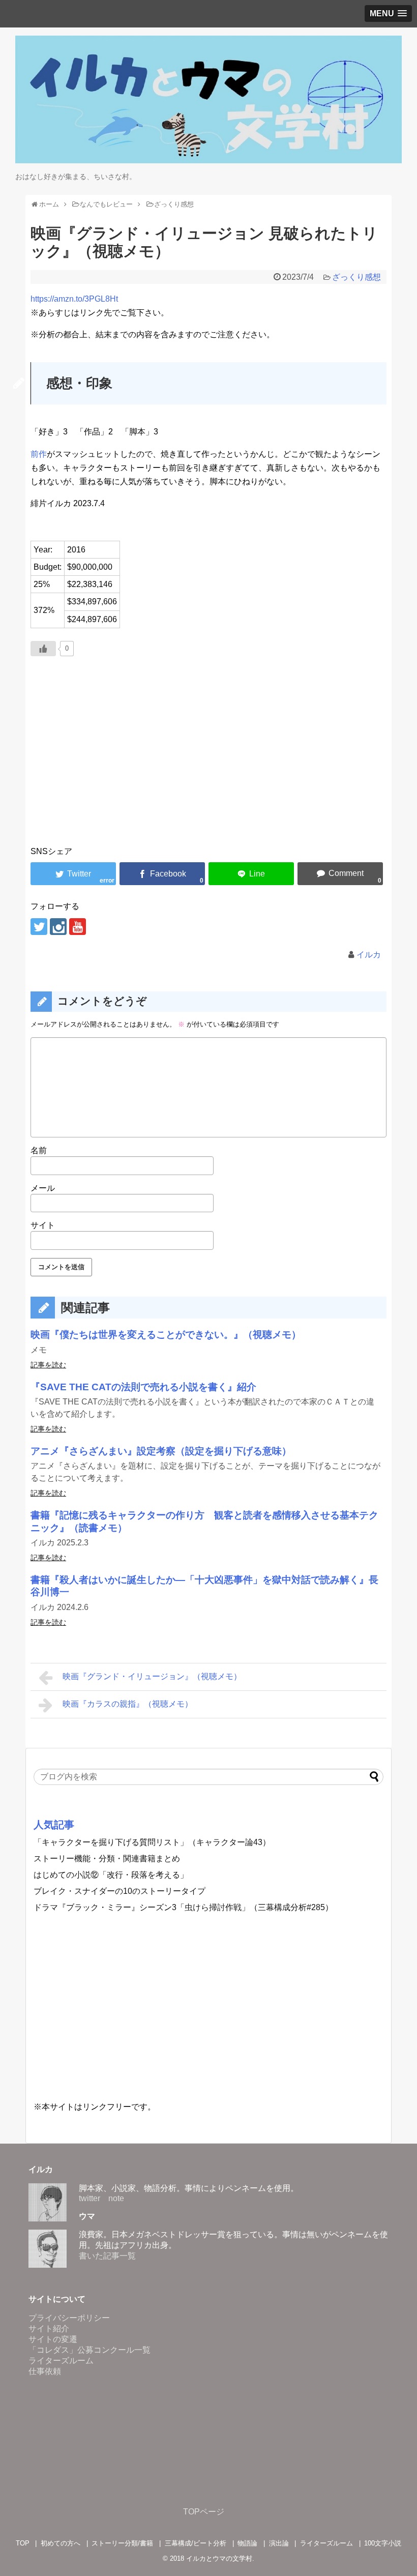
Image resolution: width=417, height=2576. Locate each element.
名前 (39, 1150)
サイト (43, 1225)
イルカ (369, 955)
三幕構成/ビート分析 (196, 2543)
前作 (39, 454)
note (116, 2198)
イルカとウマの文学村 (219, 2558)
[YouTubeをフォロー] (78, 927)
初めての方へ (61, 2543)
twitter (90, 2198)
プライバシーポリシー (69, 2318)
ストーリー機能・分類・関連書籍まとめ (107, 1858)
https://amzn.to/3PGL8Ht (74, 299)
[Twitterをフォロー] (39, 927)
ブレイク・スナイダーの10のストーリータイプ (120, 1891)
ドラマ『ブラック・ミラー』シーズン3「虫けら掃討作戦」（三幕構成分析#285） (183, 1907)
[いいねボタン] (43, 649)
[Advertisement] (208, 765)
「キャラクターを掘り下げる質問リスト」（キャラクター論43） (152, 1842)
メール (43, 1188)
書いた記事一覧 (107, 2256)
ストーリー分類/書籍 (122, 2543)
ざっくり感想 (356, 277)
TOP (23, 2543)
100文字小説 (383, 2543)
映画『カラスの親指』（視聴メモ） (128, 1704)
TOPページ (204, 2512)
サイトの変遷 (53, 2339)
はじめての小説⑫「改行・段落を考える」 (111, 1875)
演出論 (279, 2543)
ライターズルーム (61, 2361)
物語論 (247, 2543)
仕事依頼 (45, 2371)
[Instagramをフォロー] (58, 927)
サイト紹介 (49, 2329)
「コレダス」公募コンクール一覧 (90, 2350)
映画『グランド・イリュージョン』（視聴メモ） (152, 1676)
